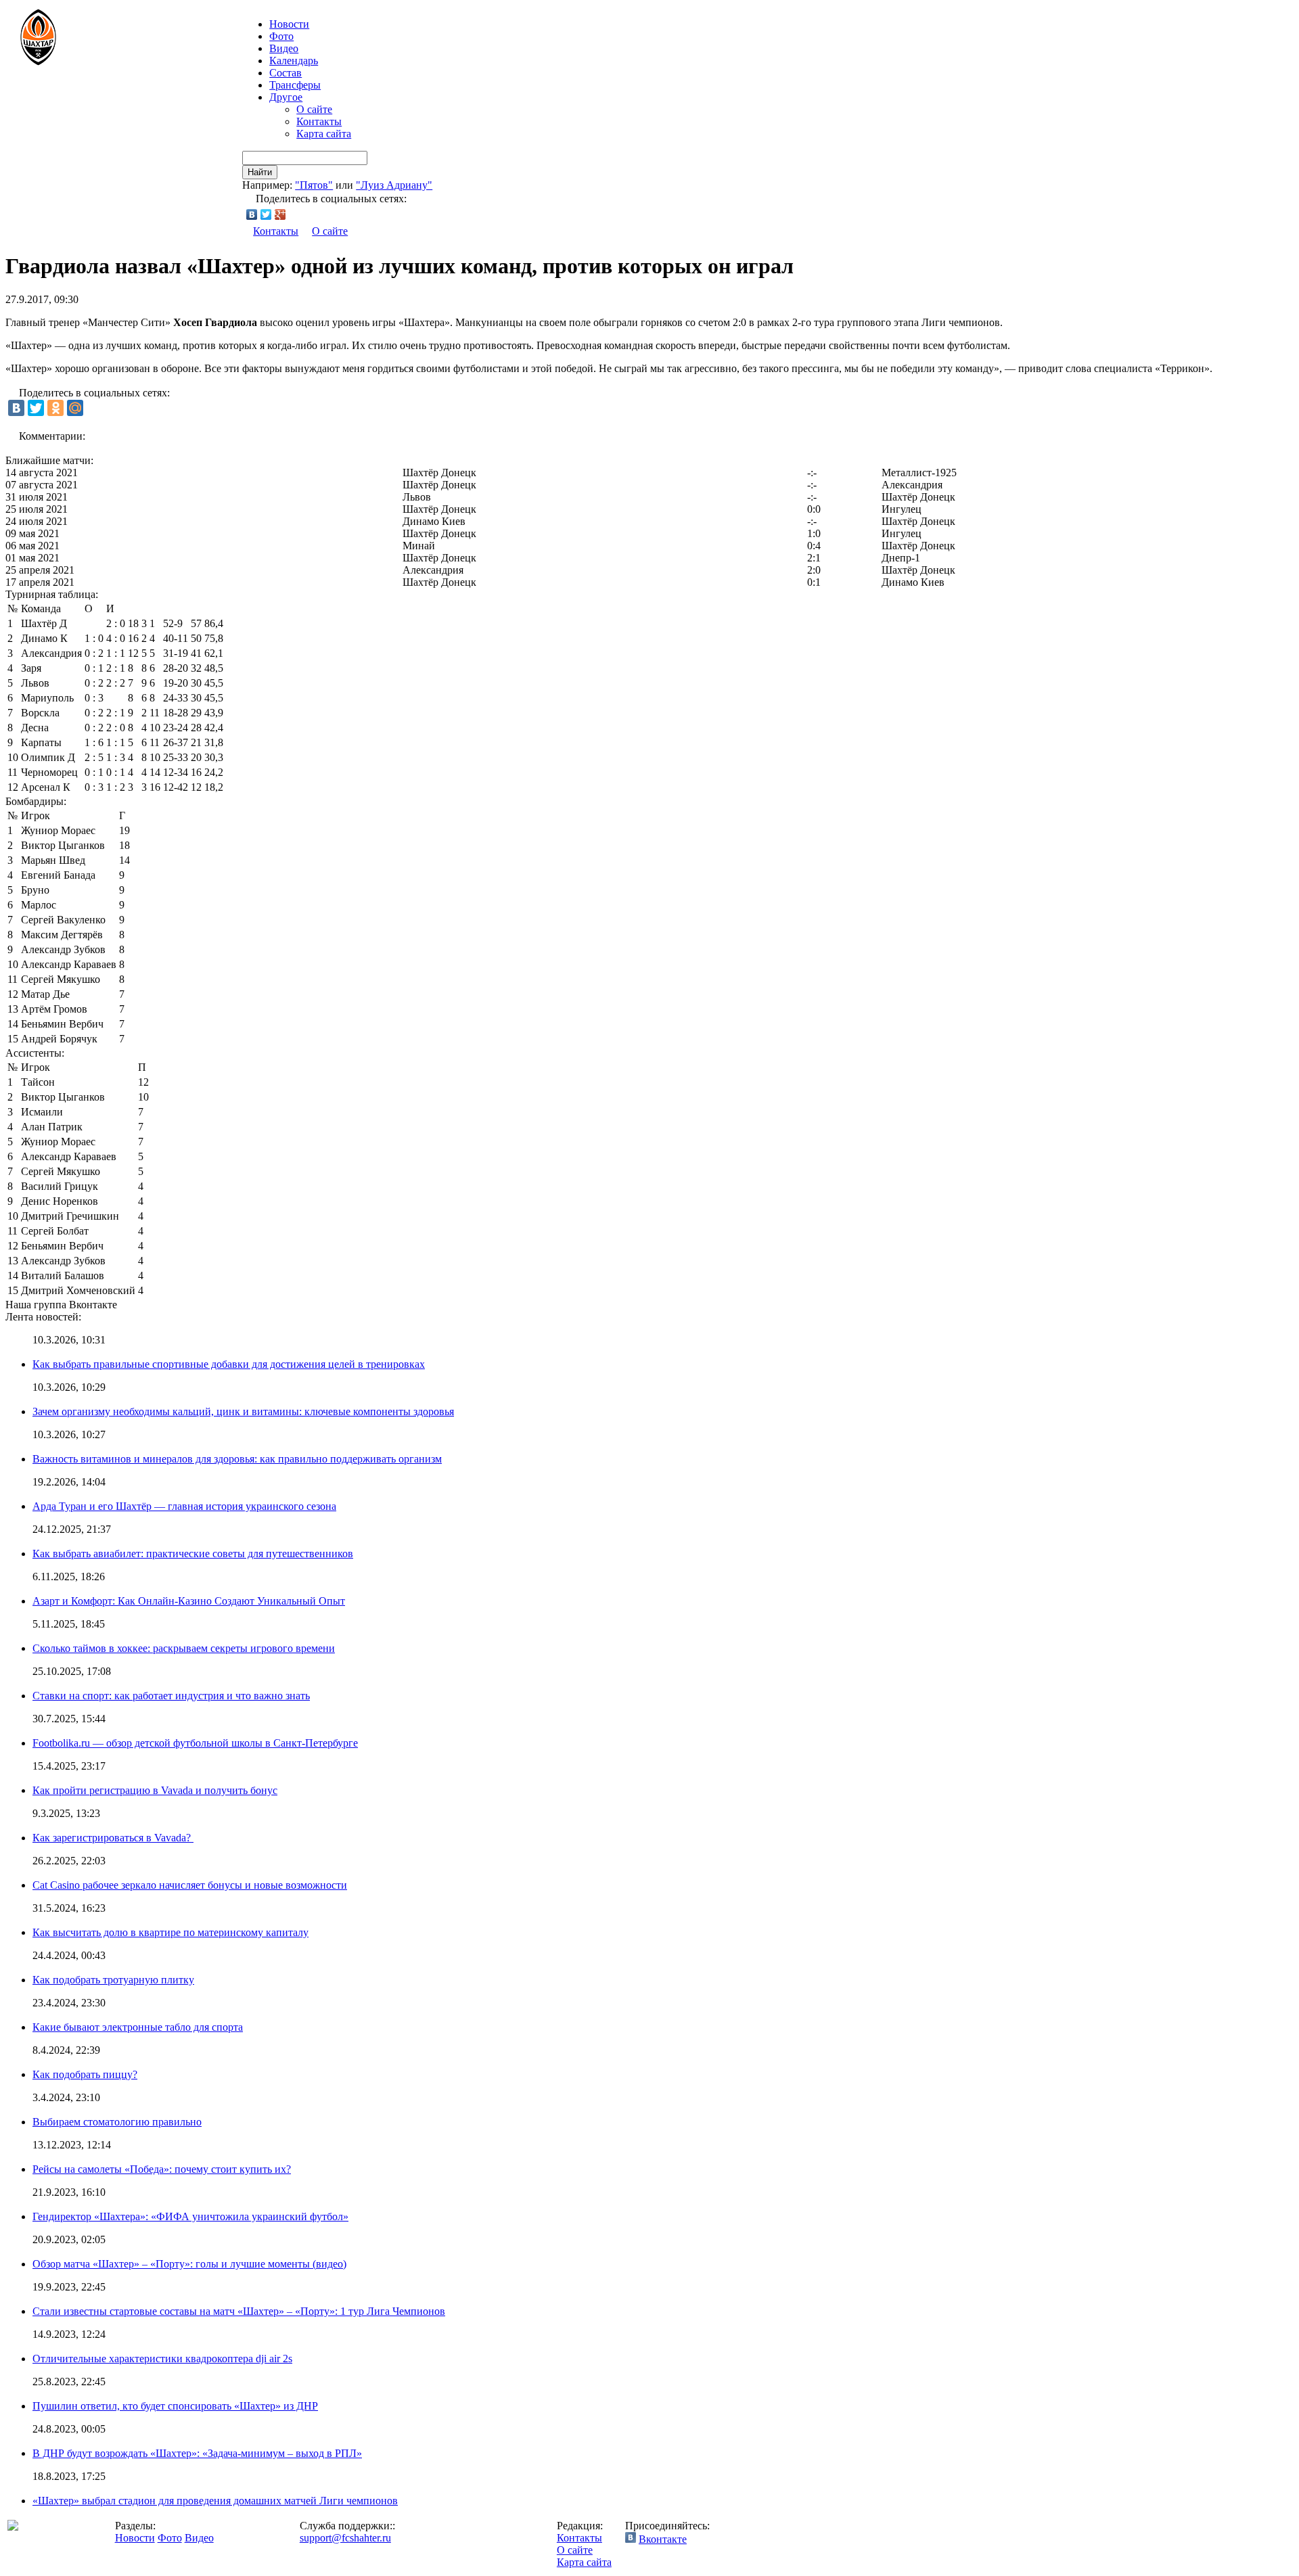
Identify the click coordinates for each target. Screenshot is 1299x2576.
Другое (286, 97)
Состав (286, 73)
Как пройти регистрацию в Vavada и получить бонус (155, 1790)
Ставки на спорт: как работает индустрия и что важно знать (171, 1696)
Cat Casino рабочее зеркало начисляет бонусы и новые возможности (190, 1885)
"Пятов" (314, 185)
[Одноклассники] (55, 408)
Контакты (319, 121)
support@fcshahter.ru (345, 2538)
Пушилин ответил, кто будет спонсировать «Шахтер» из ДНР (175, 2406)
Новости (135, 2538)
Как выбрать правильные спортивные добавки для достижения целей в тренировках (229, 1364)
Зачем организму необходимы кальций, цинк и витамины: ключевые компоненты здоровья (243, 1411)
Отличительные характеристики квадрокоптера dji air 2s (162, 2359)
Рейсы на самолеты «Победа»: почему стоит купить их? (162, 2169)
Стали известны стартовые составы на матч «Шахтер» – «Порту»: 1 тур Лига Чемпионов (239, 2311)
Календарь (294, 61)
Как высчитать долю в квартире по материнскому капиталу (170, 1932)
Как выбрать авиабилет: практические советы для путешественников (193, 1554)
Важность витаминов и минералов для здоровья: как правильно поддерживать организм (237, 1459)
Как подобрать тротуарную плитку (113, 1980)
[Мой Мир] (75, 408)
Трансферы (295, 85)
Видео (284, 48)
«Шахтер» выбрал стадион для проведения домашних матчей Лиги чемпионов (215, 2501)
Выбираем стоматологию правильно (117, 2122)
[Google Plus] (280, 214)
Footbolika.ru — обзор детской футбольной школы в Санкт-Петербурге (195, 1743)
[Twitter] (266, 214)
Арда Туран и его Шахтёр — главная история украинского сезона (184, 1506)
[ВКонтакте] (252, 214)
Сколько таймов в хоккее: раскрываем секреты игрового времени (184, 1648)
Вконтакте (663, 2539)
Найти (260, 172)
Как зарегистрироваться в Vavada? (113, 1838)
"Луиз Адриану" (394, 185)
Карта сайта (324, 134)
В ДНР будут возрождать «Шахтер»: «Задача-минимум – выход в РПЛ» (197, 2453)
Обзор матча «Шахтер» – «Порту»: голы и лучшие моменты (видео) (189, 2264)
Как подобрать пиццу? (85, 2074)
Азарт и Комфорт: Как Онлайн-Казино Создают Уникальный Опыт (189, 1601)
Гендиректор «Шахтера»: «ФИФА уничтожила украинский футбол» (190, 2216)
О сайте (314, 109)
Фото (281, 36)
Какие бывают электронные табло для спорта (138, 2027)
